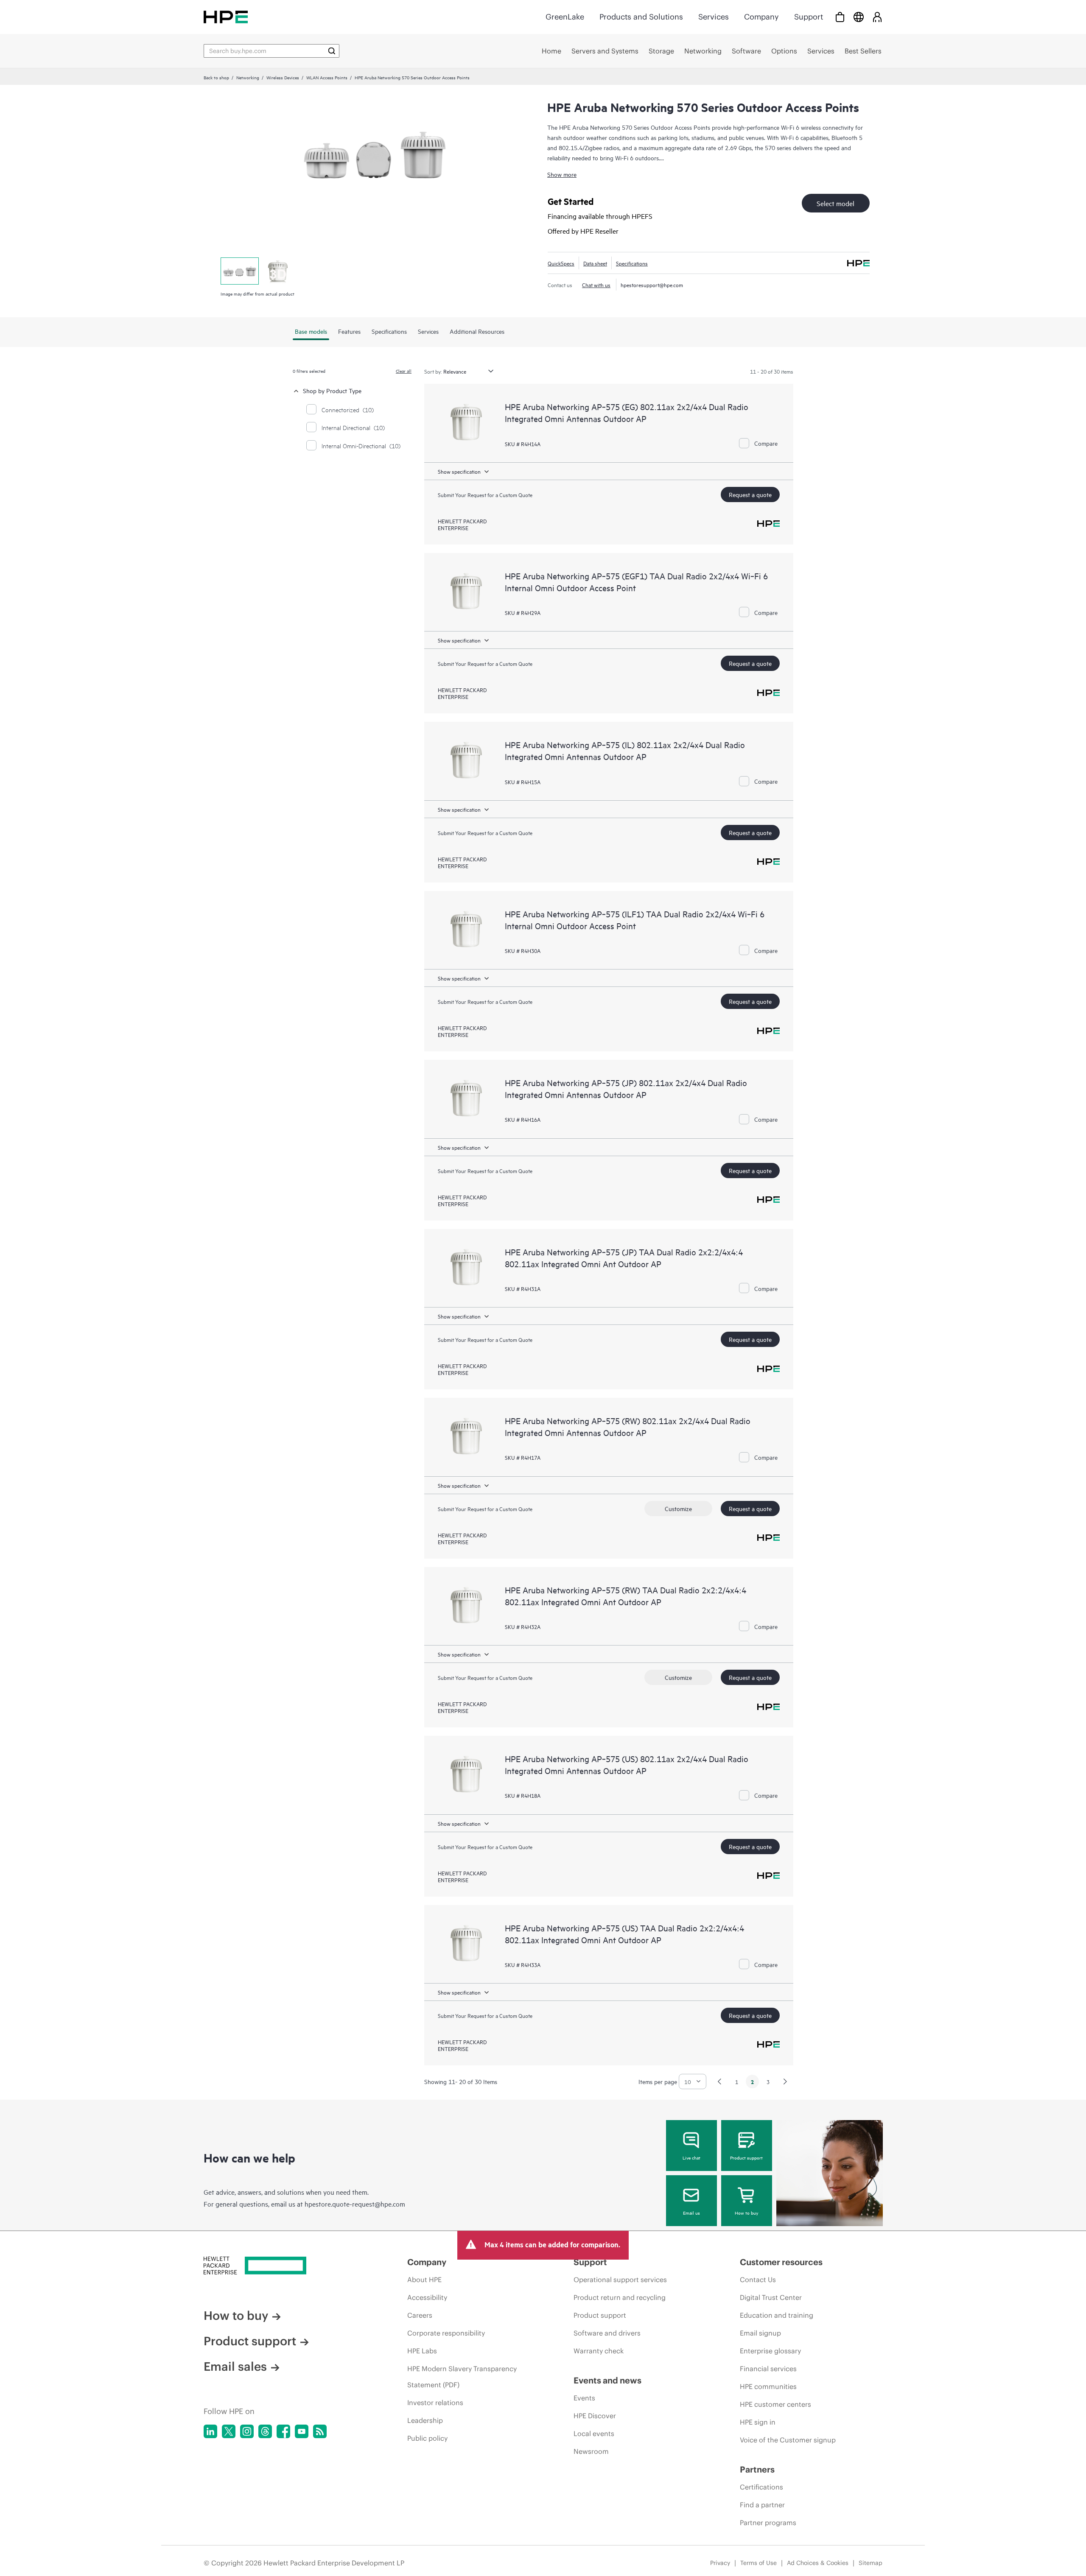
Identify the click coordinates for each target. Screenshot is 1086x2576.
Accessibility (427, 2297)
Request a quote (750, 494)
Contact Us (758, 2280)
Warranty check (599, 2351)
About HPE (424, 2280)
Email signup (760, 2333)
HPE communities (768, 2386)
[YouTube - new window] (302, 2431)
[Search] (332, 51)
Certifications (761, 2487)
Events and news (607, 2380)
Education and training (777, 2315)
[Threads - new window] (265, 2431)
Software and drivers (607, 2333)
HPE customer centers (775, 2404)
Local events (594, 2434)
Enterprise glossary (770, 2351)
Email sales (235, 2366)
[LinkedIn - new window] (210, 2431)
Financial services (768, 2369)
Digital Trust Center (771, 2297)
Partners (757, 2469)
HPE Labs (422, 2351)
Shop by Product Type (332, 390)
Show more (562, 174)
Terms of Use (759, 2563)
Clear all (404, 371)
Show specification (459, 471)
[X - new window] (229, 2431)
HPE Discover (595, 2416)
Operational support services (620, 2280)
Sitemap (870, 2563)
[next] (785, 2081)
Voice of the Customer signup (788, 2440)
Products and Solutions (641, 17)
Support (809, 17)
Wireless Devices (283, 77)
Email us (691, 2213)
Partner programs (768, 2523)
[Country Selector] (859, 17)
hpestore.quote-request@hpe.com (355, 2204)
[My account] (877, 17)
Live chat (691, 2157)
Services (714, 17)
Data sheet (595, 263)
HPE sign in (758, 2422)
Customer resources (781, 2262)
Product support (746, 2157)
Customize (678, 1508)
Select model (835, 203)
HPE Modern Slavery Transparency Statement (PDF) (462, 2377)
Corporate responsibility (446, 2333)
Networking (248, 77)
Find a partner (762, 2505)
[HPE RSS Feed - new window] (320, 2431)
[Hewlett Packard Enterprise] (226, 17)
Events (584, 2398)
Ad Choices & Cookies (818, 2563)
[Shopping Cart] (840, 17)
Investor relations (435, 2403)
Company (761, 17)
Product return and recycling (620, 2297)
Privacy (720, 2563)
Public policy (427, 2438)
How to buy (746, 2213)
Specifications (632, 263)
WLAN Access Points (327, 77)
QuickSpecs (561, 263)
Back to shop (216, 77)
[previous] (719, 2081)
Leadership (425, 2420)
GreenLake (565, 17)
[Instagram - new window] (247, 2431)
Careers (420, 2315)
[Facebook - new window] (283, 2431)
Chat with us (596, 285)
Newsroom (591, 2451)
